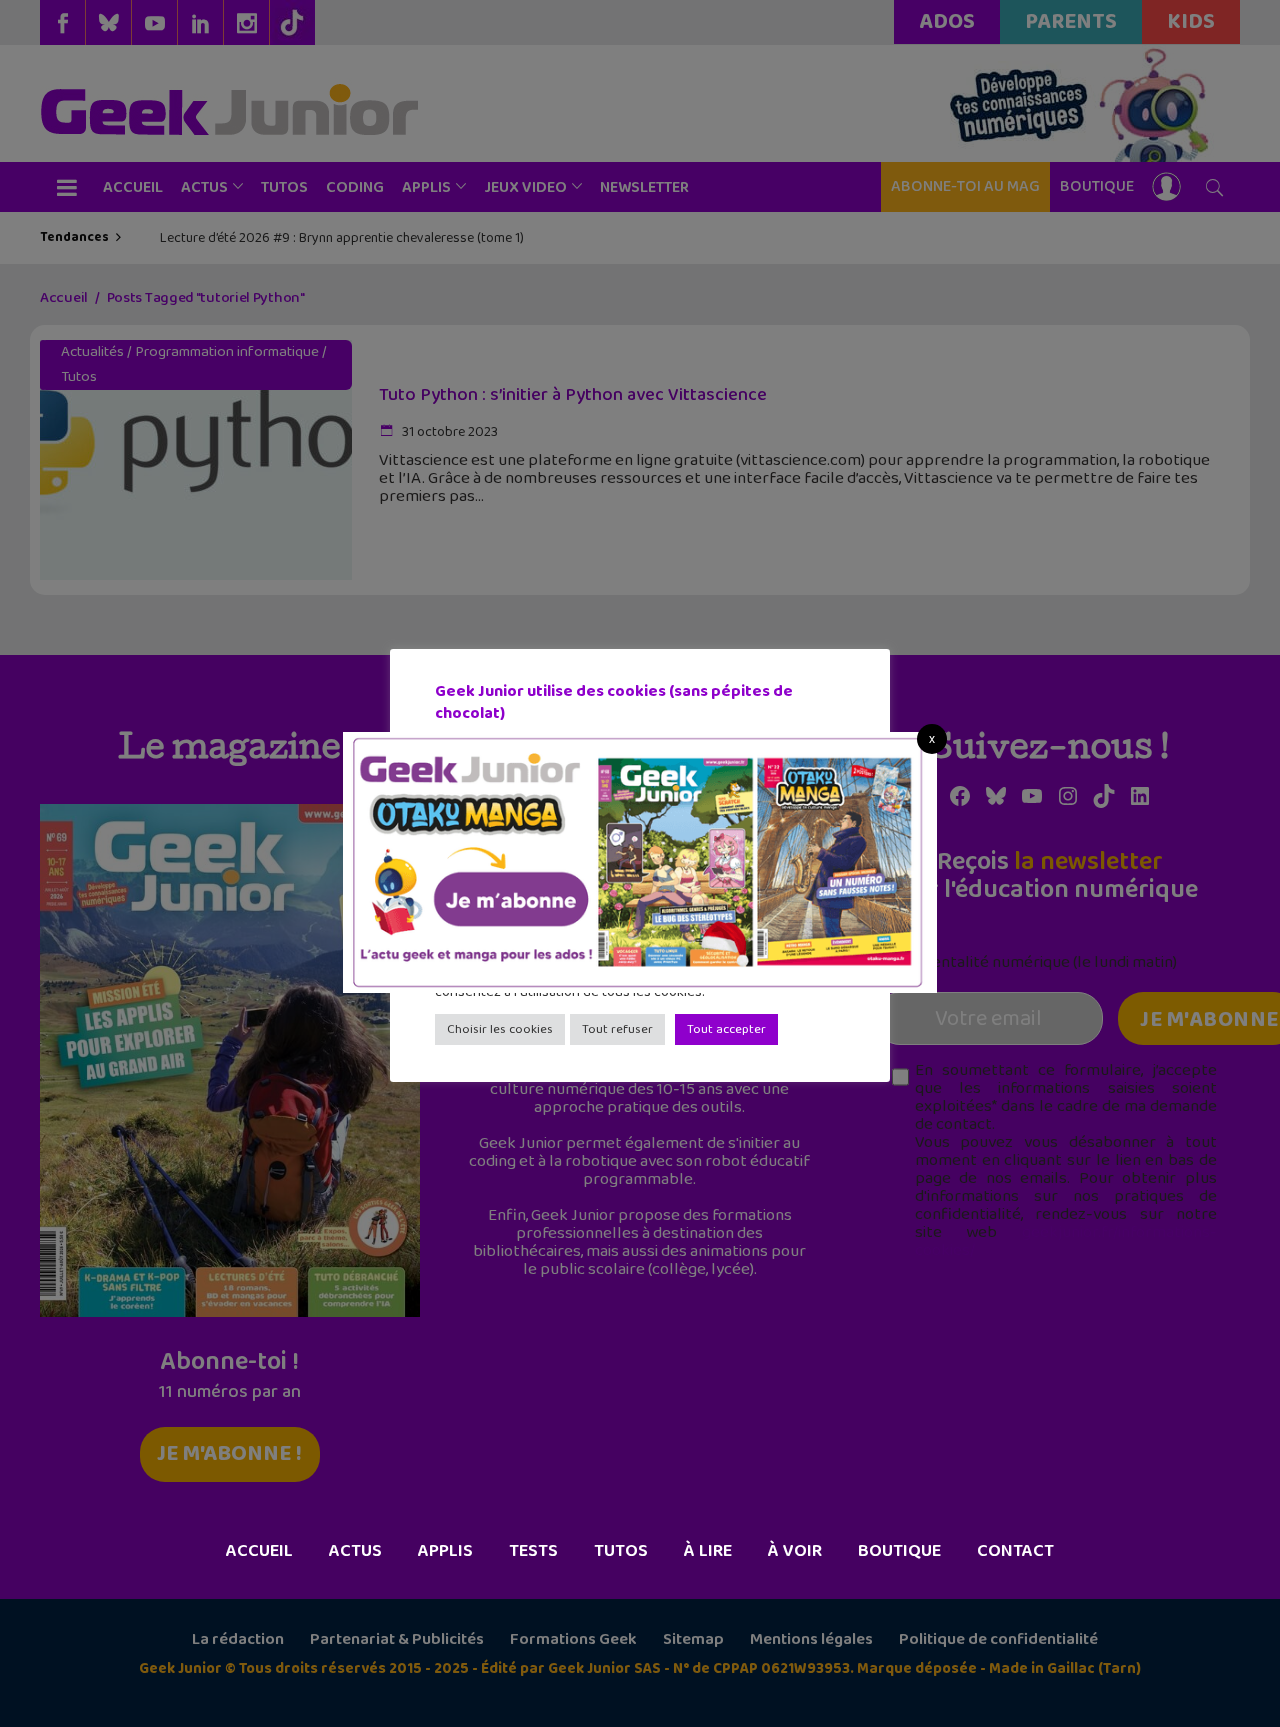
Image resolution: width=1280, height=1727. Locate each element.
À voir (795, 1551)
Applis (445, 1551)
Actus (355, 1551)
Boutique (899, 1551)
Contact (1015, 1551)
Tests (533, 1551)
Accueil (259, 1551)
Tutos (621, 1551)
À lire (708, 1551)
